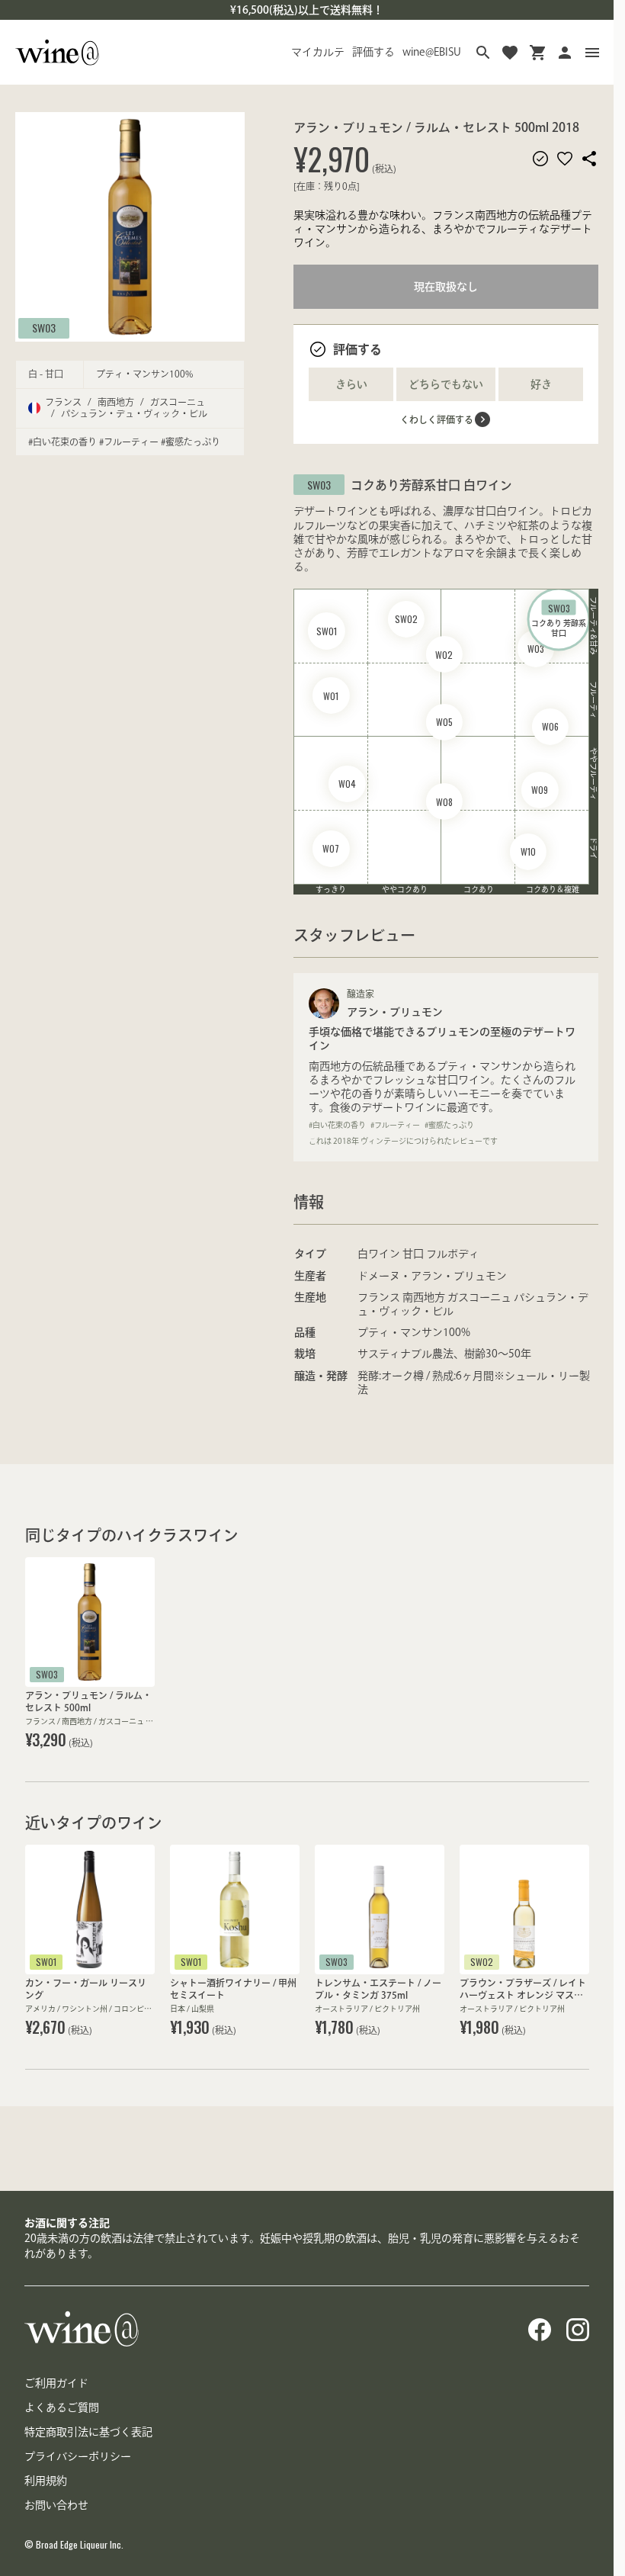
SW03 (44, 328)
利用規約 (46, 2481)
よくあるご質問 (62, 2407)
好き (541, 384)
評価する (373, 52)
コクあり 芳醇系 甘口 (559, 619)
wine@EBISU (432, 52)
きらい (351, 384)
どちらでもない (446, 384)
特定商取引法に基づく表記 (88, 2432)
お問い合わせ (56, 2505)
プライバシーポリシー (78, 2456)
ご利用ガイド (56, 2383)
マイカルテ (318, 52)
